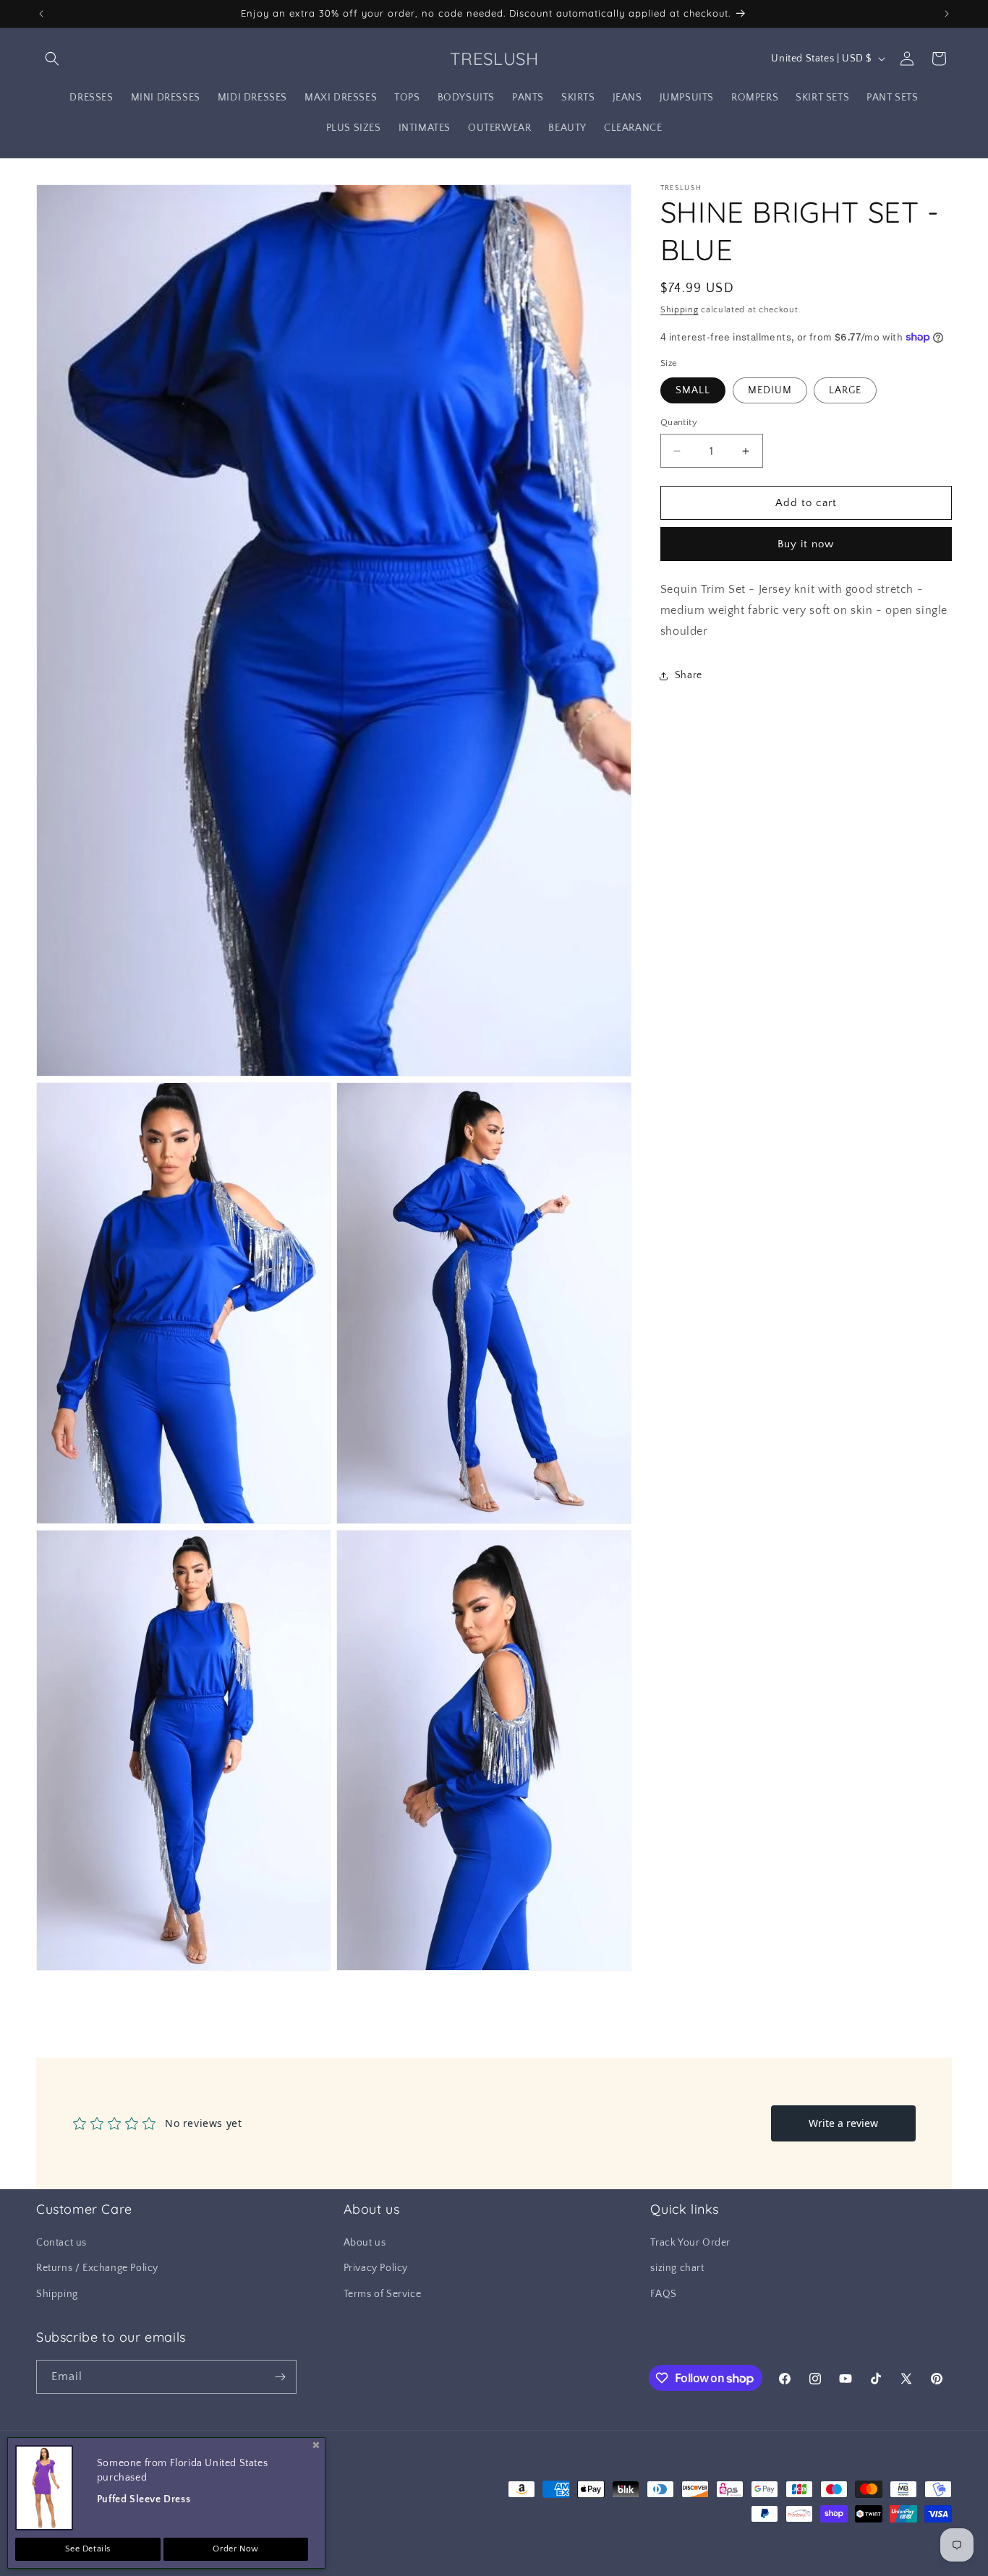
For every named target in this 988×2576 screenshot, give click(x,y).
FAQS (663, 2294)
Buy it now (806, 544)
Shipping (680, 310)
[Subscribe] (280, 2377)
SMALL (693, 390)
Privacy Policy (376, 2269)
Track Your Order (690, 2243)
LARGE (845, 390)
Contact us (61, 2243)
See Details (88, 2549)
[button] (52, 59)
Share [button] (689, 675)
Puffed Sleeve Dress (144, 2499)
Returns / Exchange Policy (97, 2269)
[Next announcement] (947, 14)
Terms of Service (383, 2294)
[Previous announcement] (41, 14)
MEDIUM (770, 390)
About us (365, 2243)
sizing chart (677, 2269)
